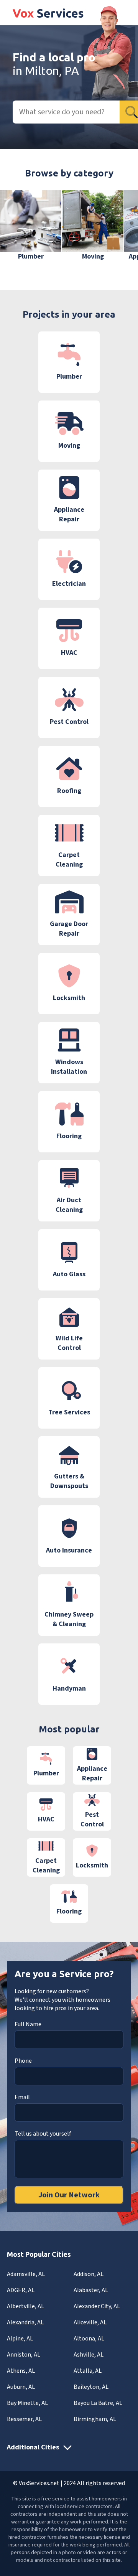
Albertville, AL (25, 2306)
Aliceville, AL (90, 2322)
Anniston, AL (24, 2355)
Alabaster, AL (91, 2290)
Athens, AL (21, 2371)
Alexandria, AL (25, 2322)
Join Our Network (69, 2195)
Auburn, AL (21, 2387)
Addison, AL (89, 2274)
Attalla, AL (88, 2371)
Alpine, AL (20, 2339)
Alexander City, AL (97, 2306)
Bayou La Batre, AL (98, 2403)
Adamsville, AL (26, 2274)
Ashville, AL (89, 2355)
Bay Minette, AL (27, 2403)
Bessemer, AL (24, 2419)
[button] (121, 231)
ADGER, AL (21, 2290)
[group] (31, 226)
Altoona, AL (89, 2339)
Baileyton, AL (91, 2387)
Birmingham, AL (95, 2419)
